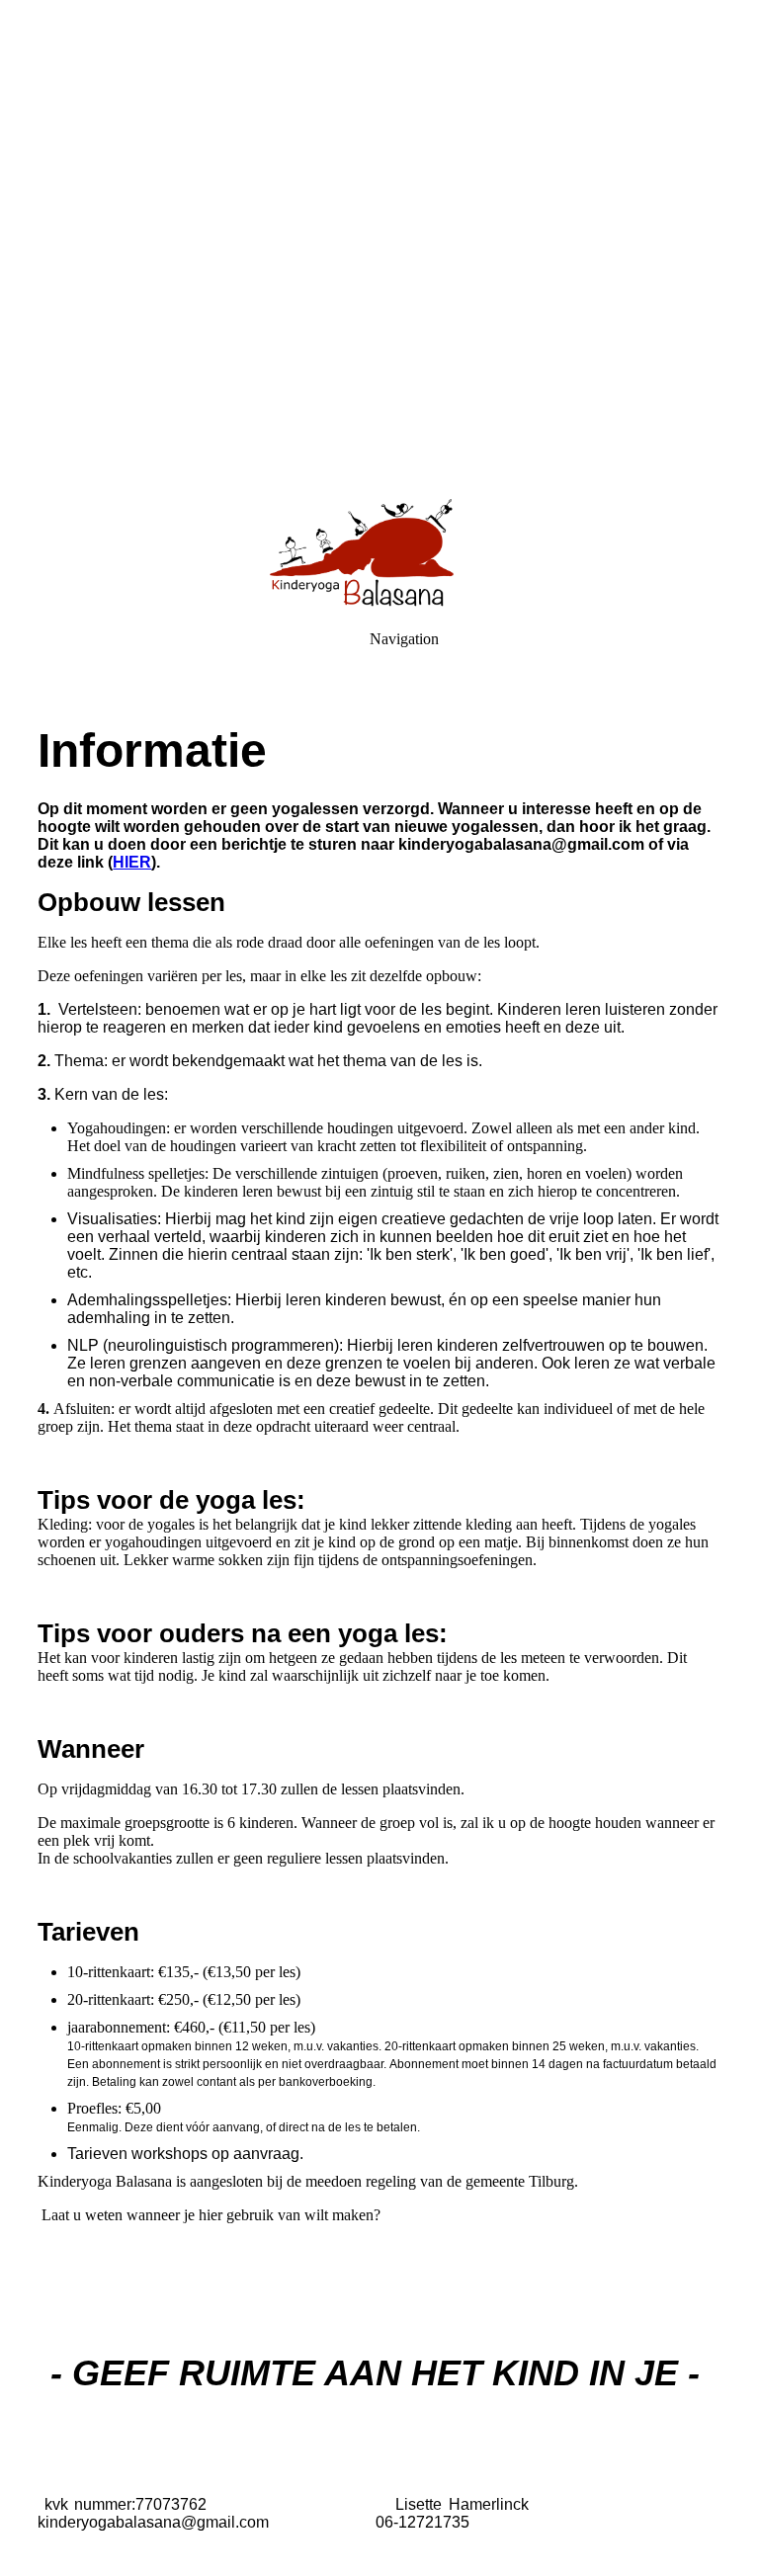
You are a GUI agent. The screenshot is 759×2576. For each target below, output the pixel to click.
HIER (132, 862)
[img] (379, 247)
